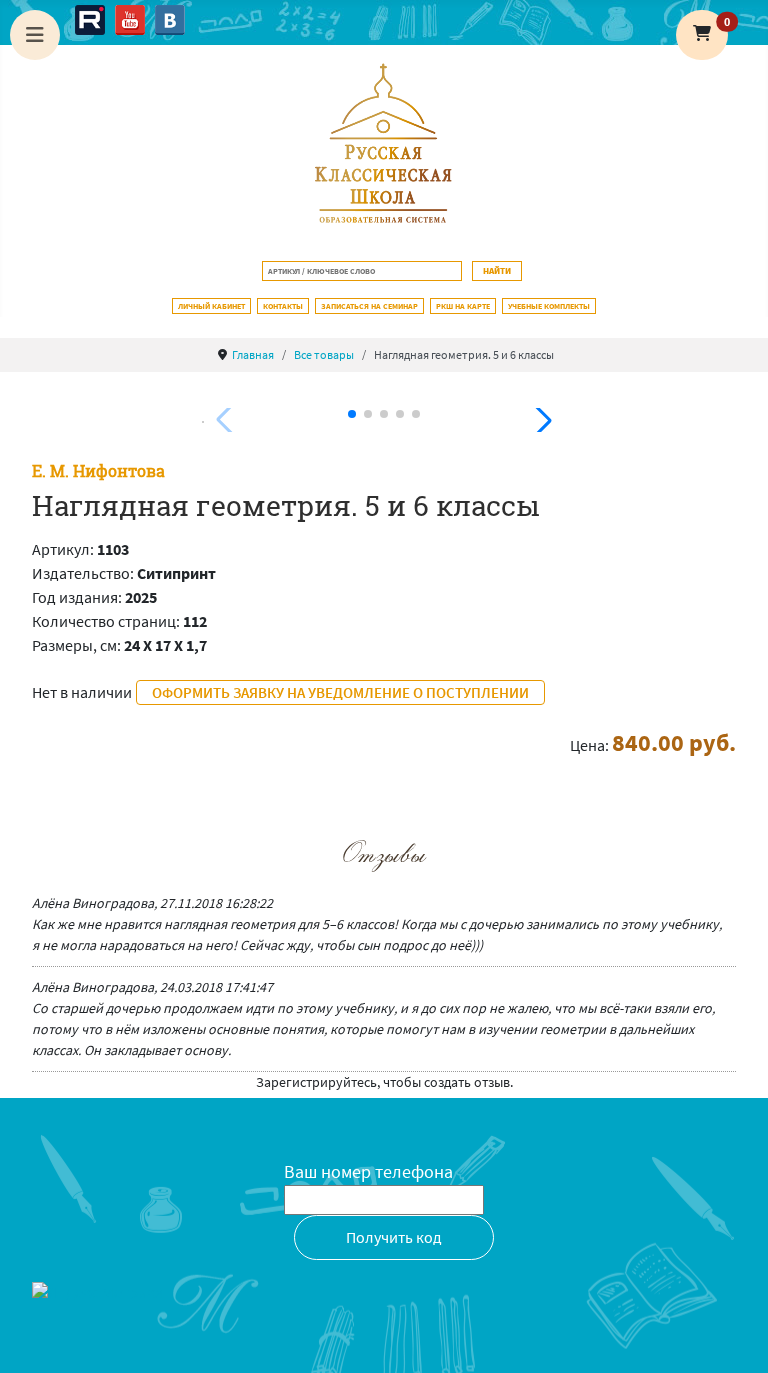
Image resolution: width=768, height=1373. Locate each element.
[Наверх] (733, 1336)
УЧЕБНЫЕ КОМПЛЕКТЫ (549, 306)
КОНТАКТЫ (283, 306)
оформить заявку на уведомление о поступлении (340, 692)
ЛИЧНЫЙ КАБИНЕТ (211, 306)
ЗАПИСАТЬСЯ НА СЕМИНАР (369, 306)
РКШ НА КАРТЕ (463, 306)
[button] (702, 35)
